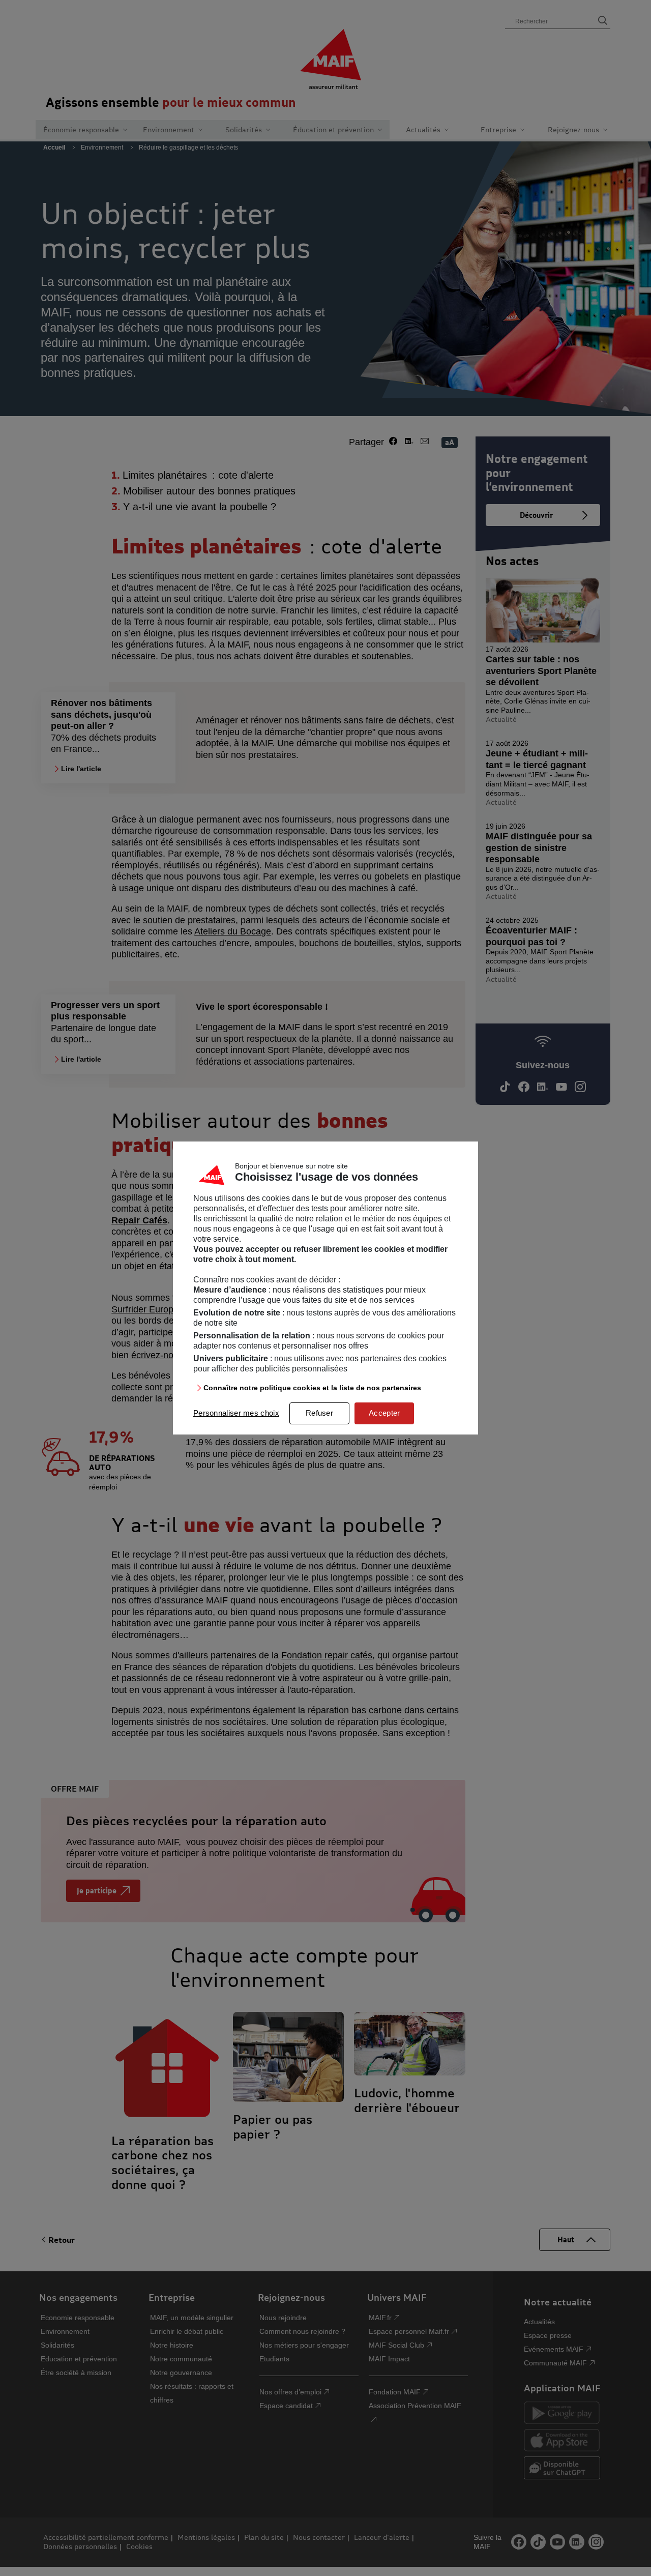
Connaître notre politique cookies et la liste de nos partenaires (312, 1388)
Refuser (319, 1413)
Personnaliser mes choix (236, 1413)
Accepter (384, 1413)
